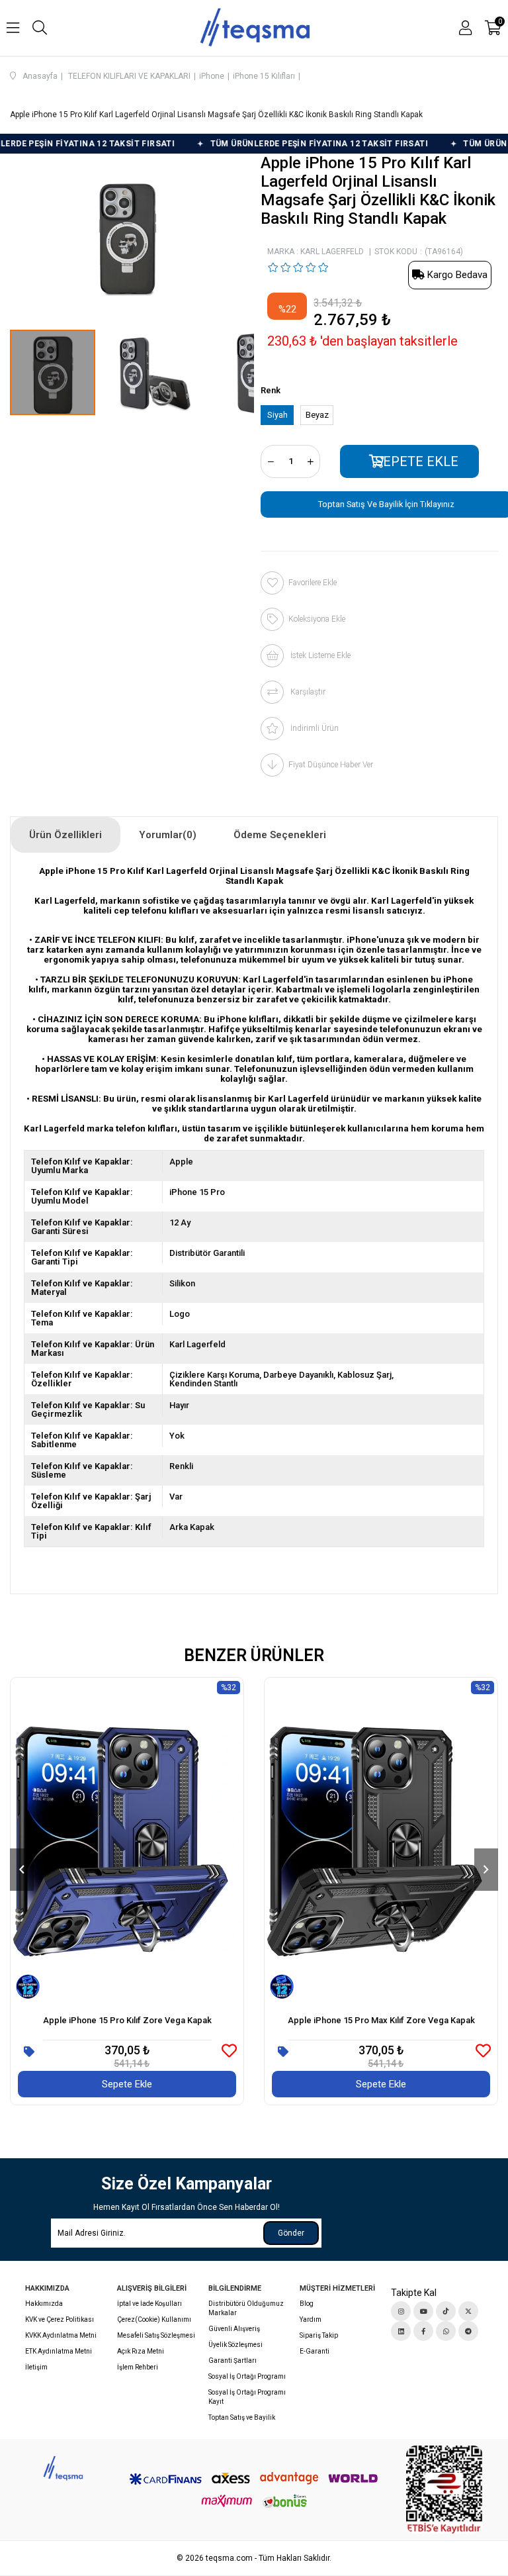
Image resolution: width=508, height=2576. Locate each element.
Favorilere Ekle (229, 2051)
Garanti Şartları (233, 2361)
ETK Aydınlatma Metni (59, 2351)
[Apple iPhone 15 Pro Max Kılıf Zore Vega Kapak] (381, 1841)
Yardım (311, 2319)
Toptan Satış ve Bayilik (242, 2417)
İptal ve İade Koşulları (149, 2304)
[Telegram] (468, 2331)
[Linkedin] (401, 2331)
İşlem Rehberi (138, 2367)
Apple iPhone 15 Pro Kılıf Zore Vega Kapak (127, 2020)
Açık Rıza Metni (141, 2351)
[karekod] (444, 2490)
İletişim (36, 2367)
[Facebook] (423, 2331)
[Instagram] (401, 2311)
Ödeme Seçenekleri (280, 835)
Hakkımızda (44, 2304)
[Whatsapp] (446, 2331)
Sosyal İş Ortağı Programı (247, 2376)
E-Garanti (315, 2351)
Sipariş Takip (319, 2335)
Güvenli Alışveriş (234, 2329)
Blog (307, 2304)
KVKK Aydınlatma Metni (61, 2335)
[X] (468, 2311)
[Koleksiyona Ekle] (29, 2052)
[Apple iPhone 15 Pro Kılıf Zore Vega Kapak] (127, 1841)
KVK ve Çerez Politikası (60, 2319)
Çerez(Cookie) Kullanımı (154, 2319)
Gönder (291, 2233)
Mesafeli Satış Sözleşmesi (156, 2335)
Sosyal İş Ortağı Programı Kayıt (247, 2397)
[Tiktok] (446, 2311)
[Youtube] (423, 2311)
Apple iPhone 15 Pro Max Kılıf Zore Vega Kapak (381, 2020)
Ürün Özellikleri (65, 835)
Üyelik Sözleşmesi (235, 2345)
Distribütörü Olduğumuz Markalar (246, 2308)
